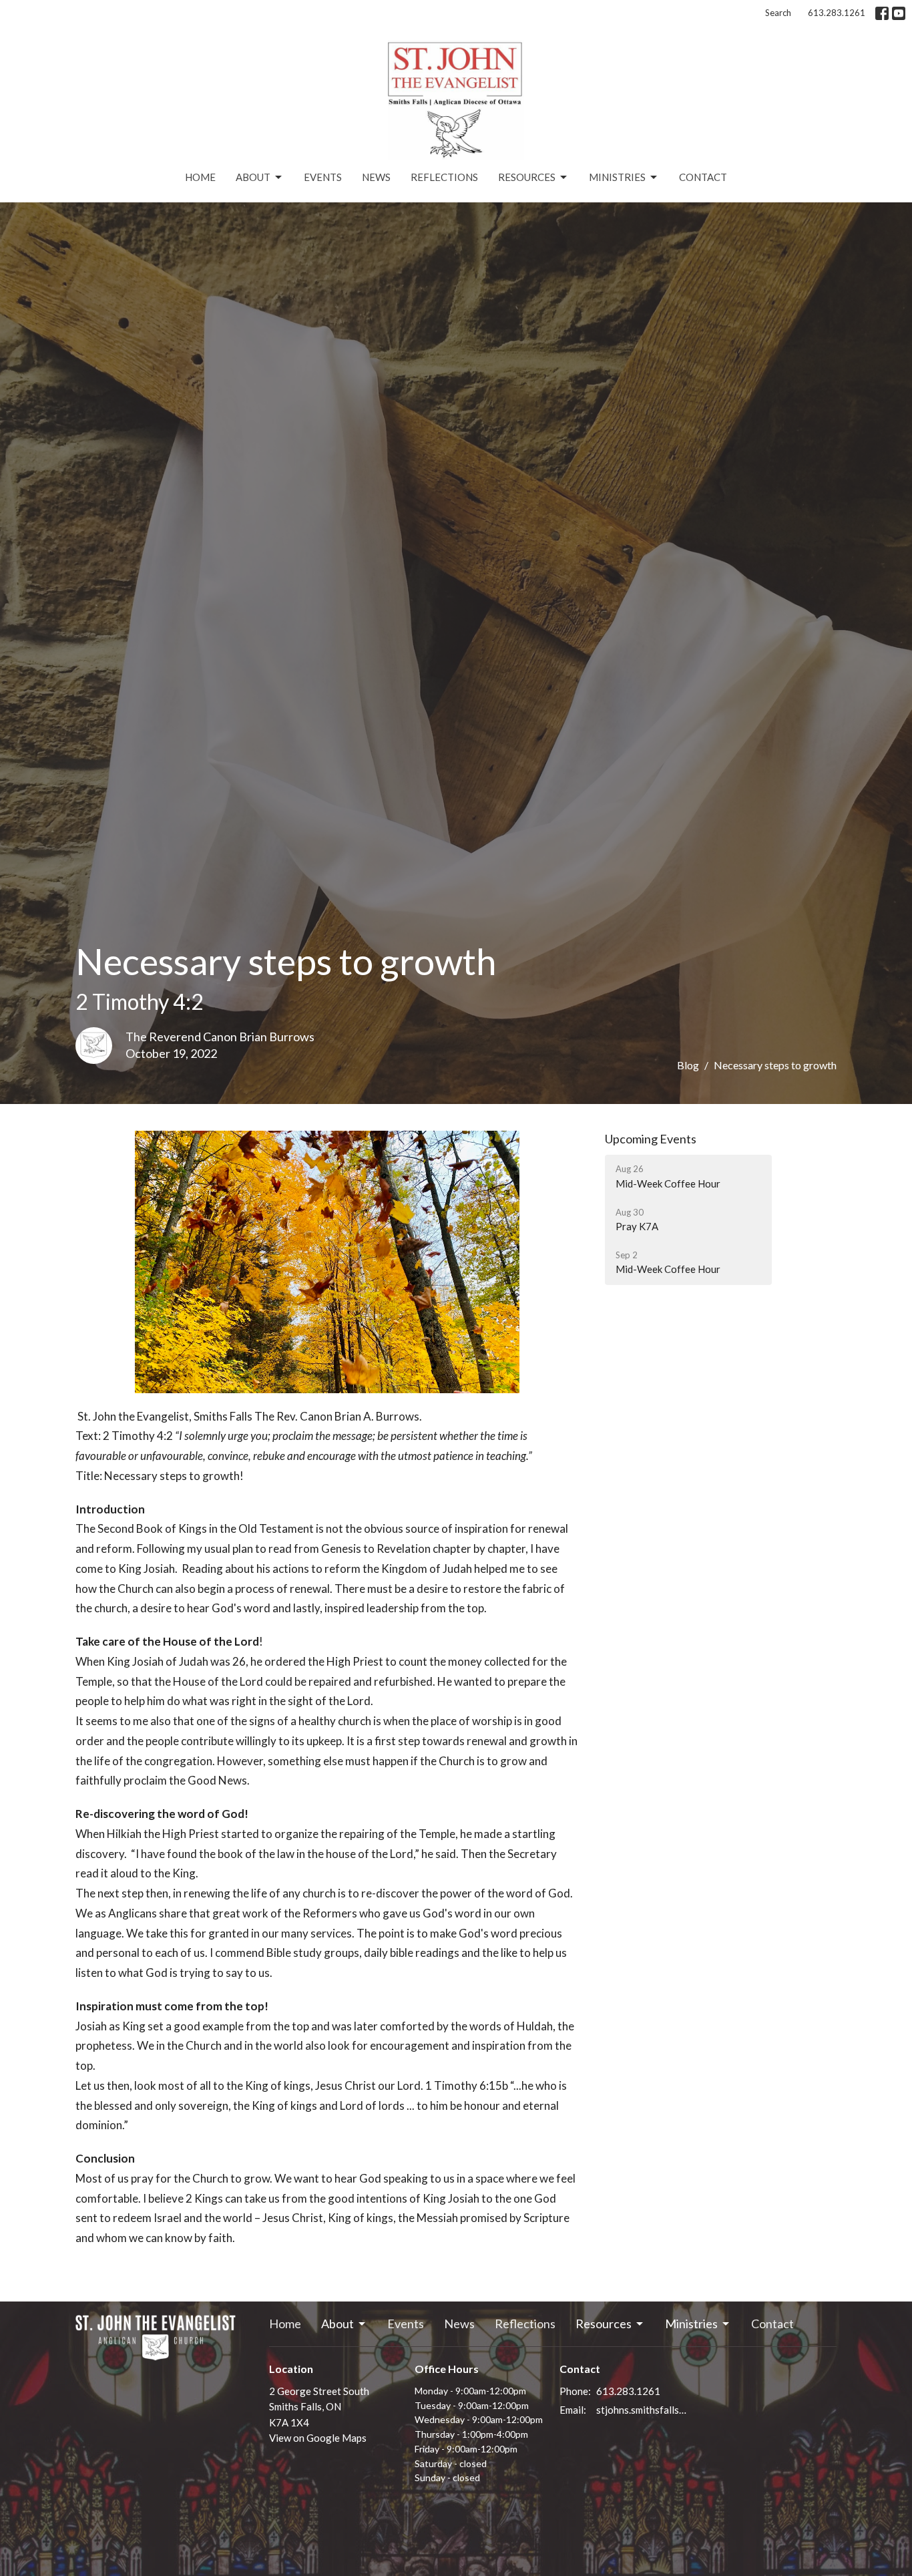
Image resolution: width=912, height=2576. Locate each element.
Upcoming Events (651, 1139)
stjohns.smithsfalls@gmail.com (644, 2410)
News (376, 177)
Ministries (617, 177)
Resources (527, 177)
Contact (703, 177)
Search (778, 13)
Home (200, 177)
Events (323, 177)
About (253, 177)
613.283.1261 (837, 13)
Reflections (444, 177)
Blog (688, 1065)
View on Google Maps (318, 2438)
